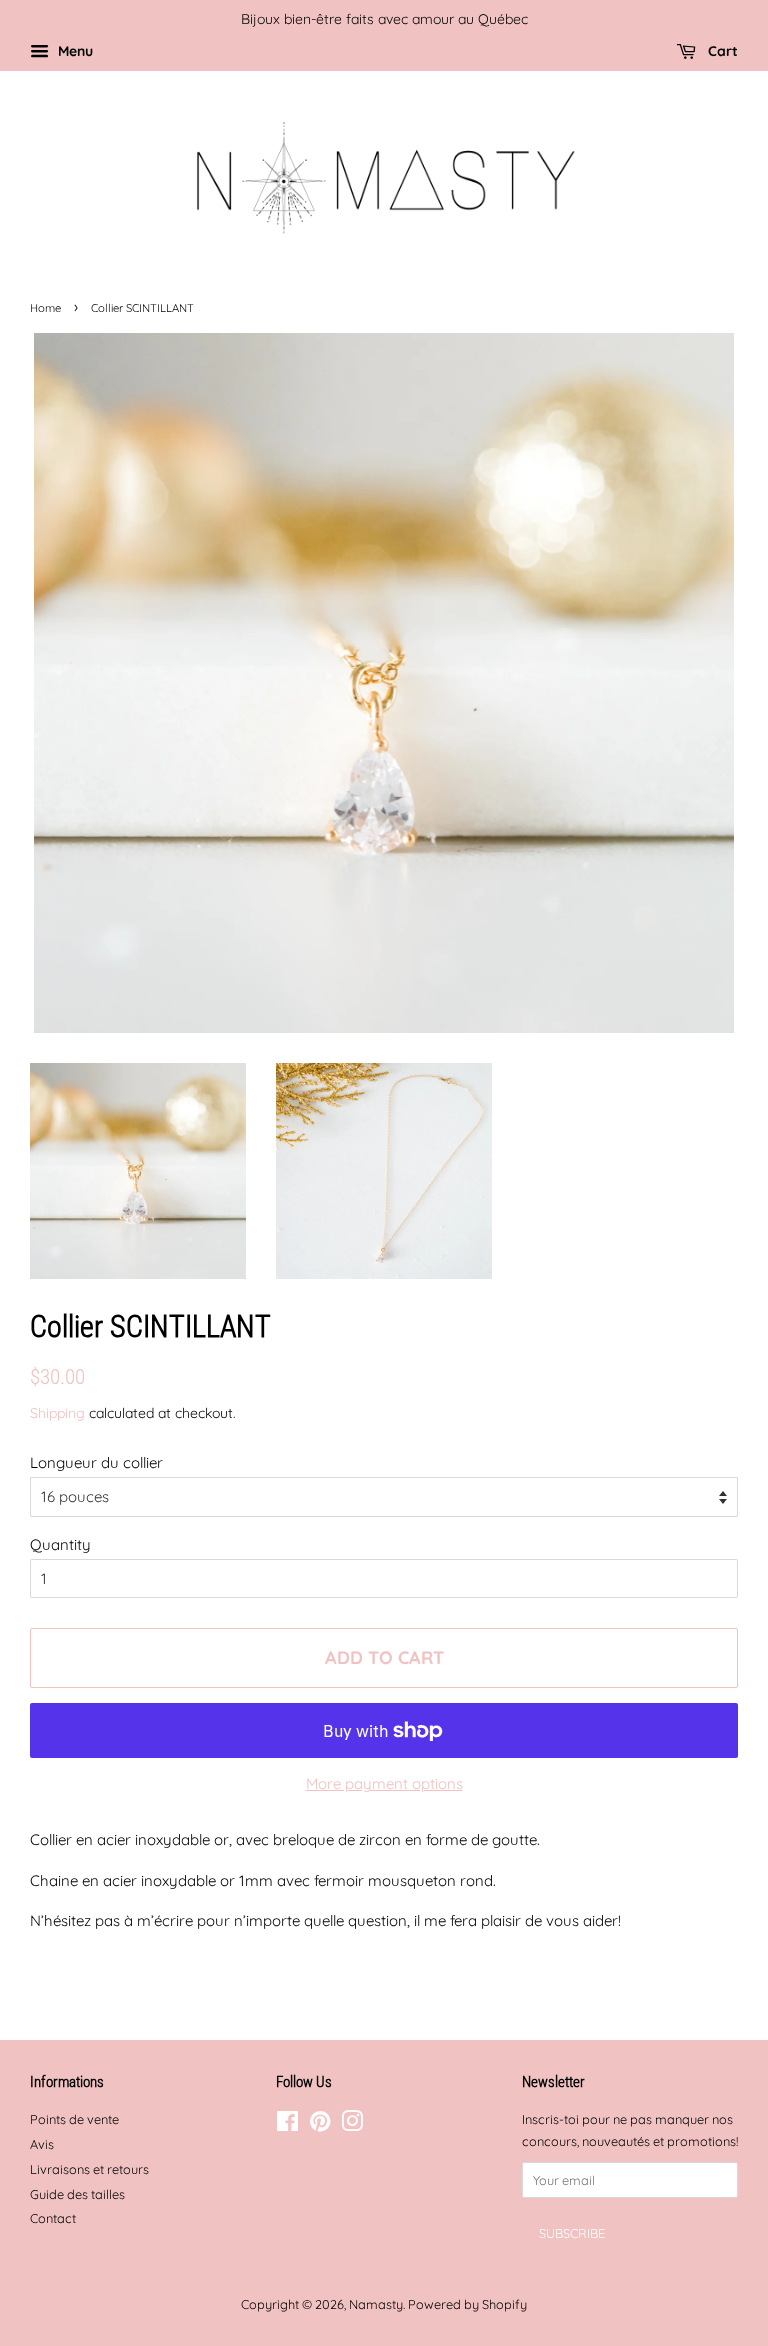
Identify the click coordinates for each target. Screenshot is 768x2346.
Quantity (60, 1544)
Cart (721, 50)
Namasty (376, 2304)
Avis (42, 2144)
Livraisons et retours (89, 2169)
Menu (73, 50)
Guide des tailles (77, 2194)
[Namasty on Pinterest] (320, 2125)
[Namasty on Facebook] (287, 2125)
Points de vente (74, 2119)
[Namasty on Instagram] (352, 2125)
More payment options (384, 1783)
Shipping (57, 1412)
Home (45, 308)
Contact (53, 2218)
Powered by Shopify (467, 2304)
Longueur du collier (96, 1462)
